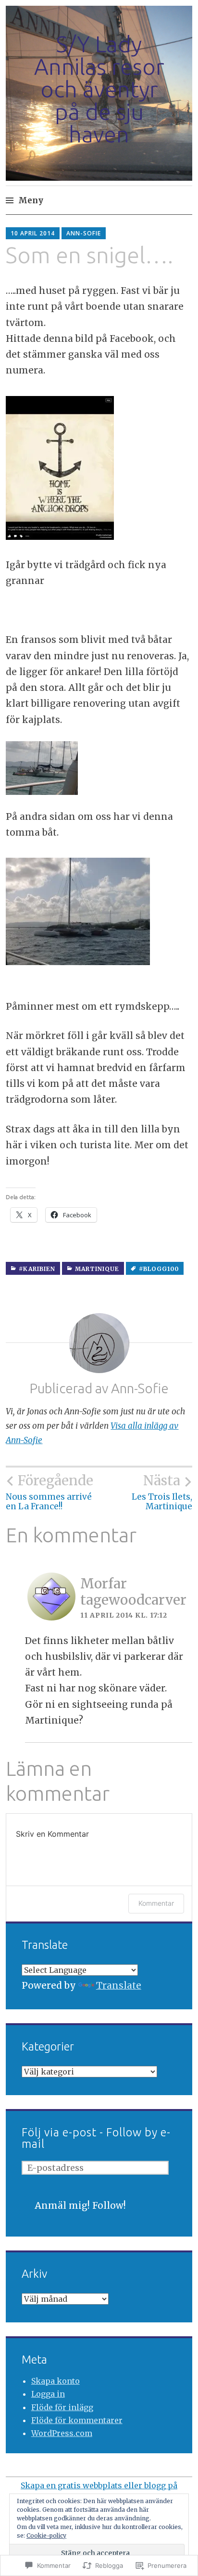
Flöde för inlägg (62, 2407)
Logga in (48, 2394)
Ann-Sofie (84, 233)
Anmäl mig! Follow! (80, 2205)
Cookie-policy (46, 2535)
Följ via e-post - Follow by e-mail (96, 2138)
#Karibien (37, 1269)
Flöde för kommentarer (77, 2420)
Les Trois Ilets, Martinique (162, 1492)
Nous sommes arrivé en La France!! (49, 1492)
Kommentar (156, 1903)
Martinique (97, 1269)
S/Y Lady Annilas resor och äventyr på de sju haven (99, 89)
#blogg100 (159, 1269)
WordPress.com (62, 2433)
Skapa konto (56, 2381)
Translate (119, 1985)
